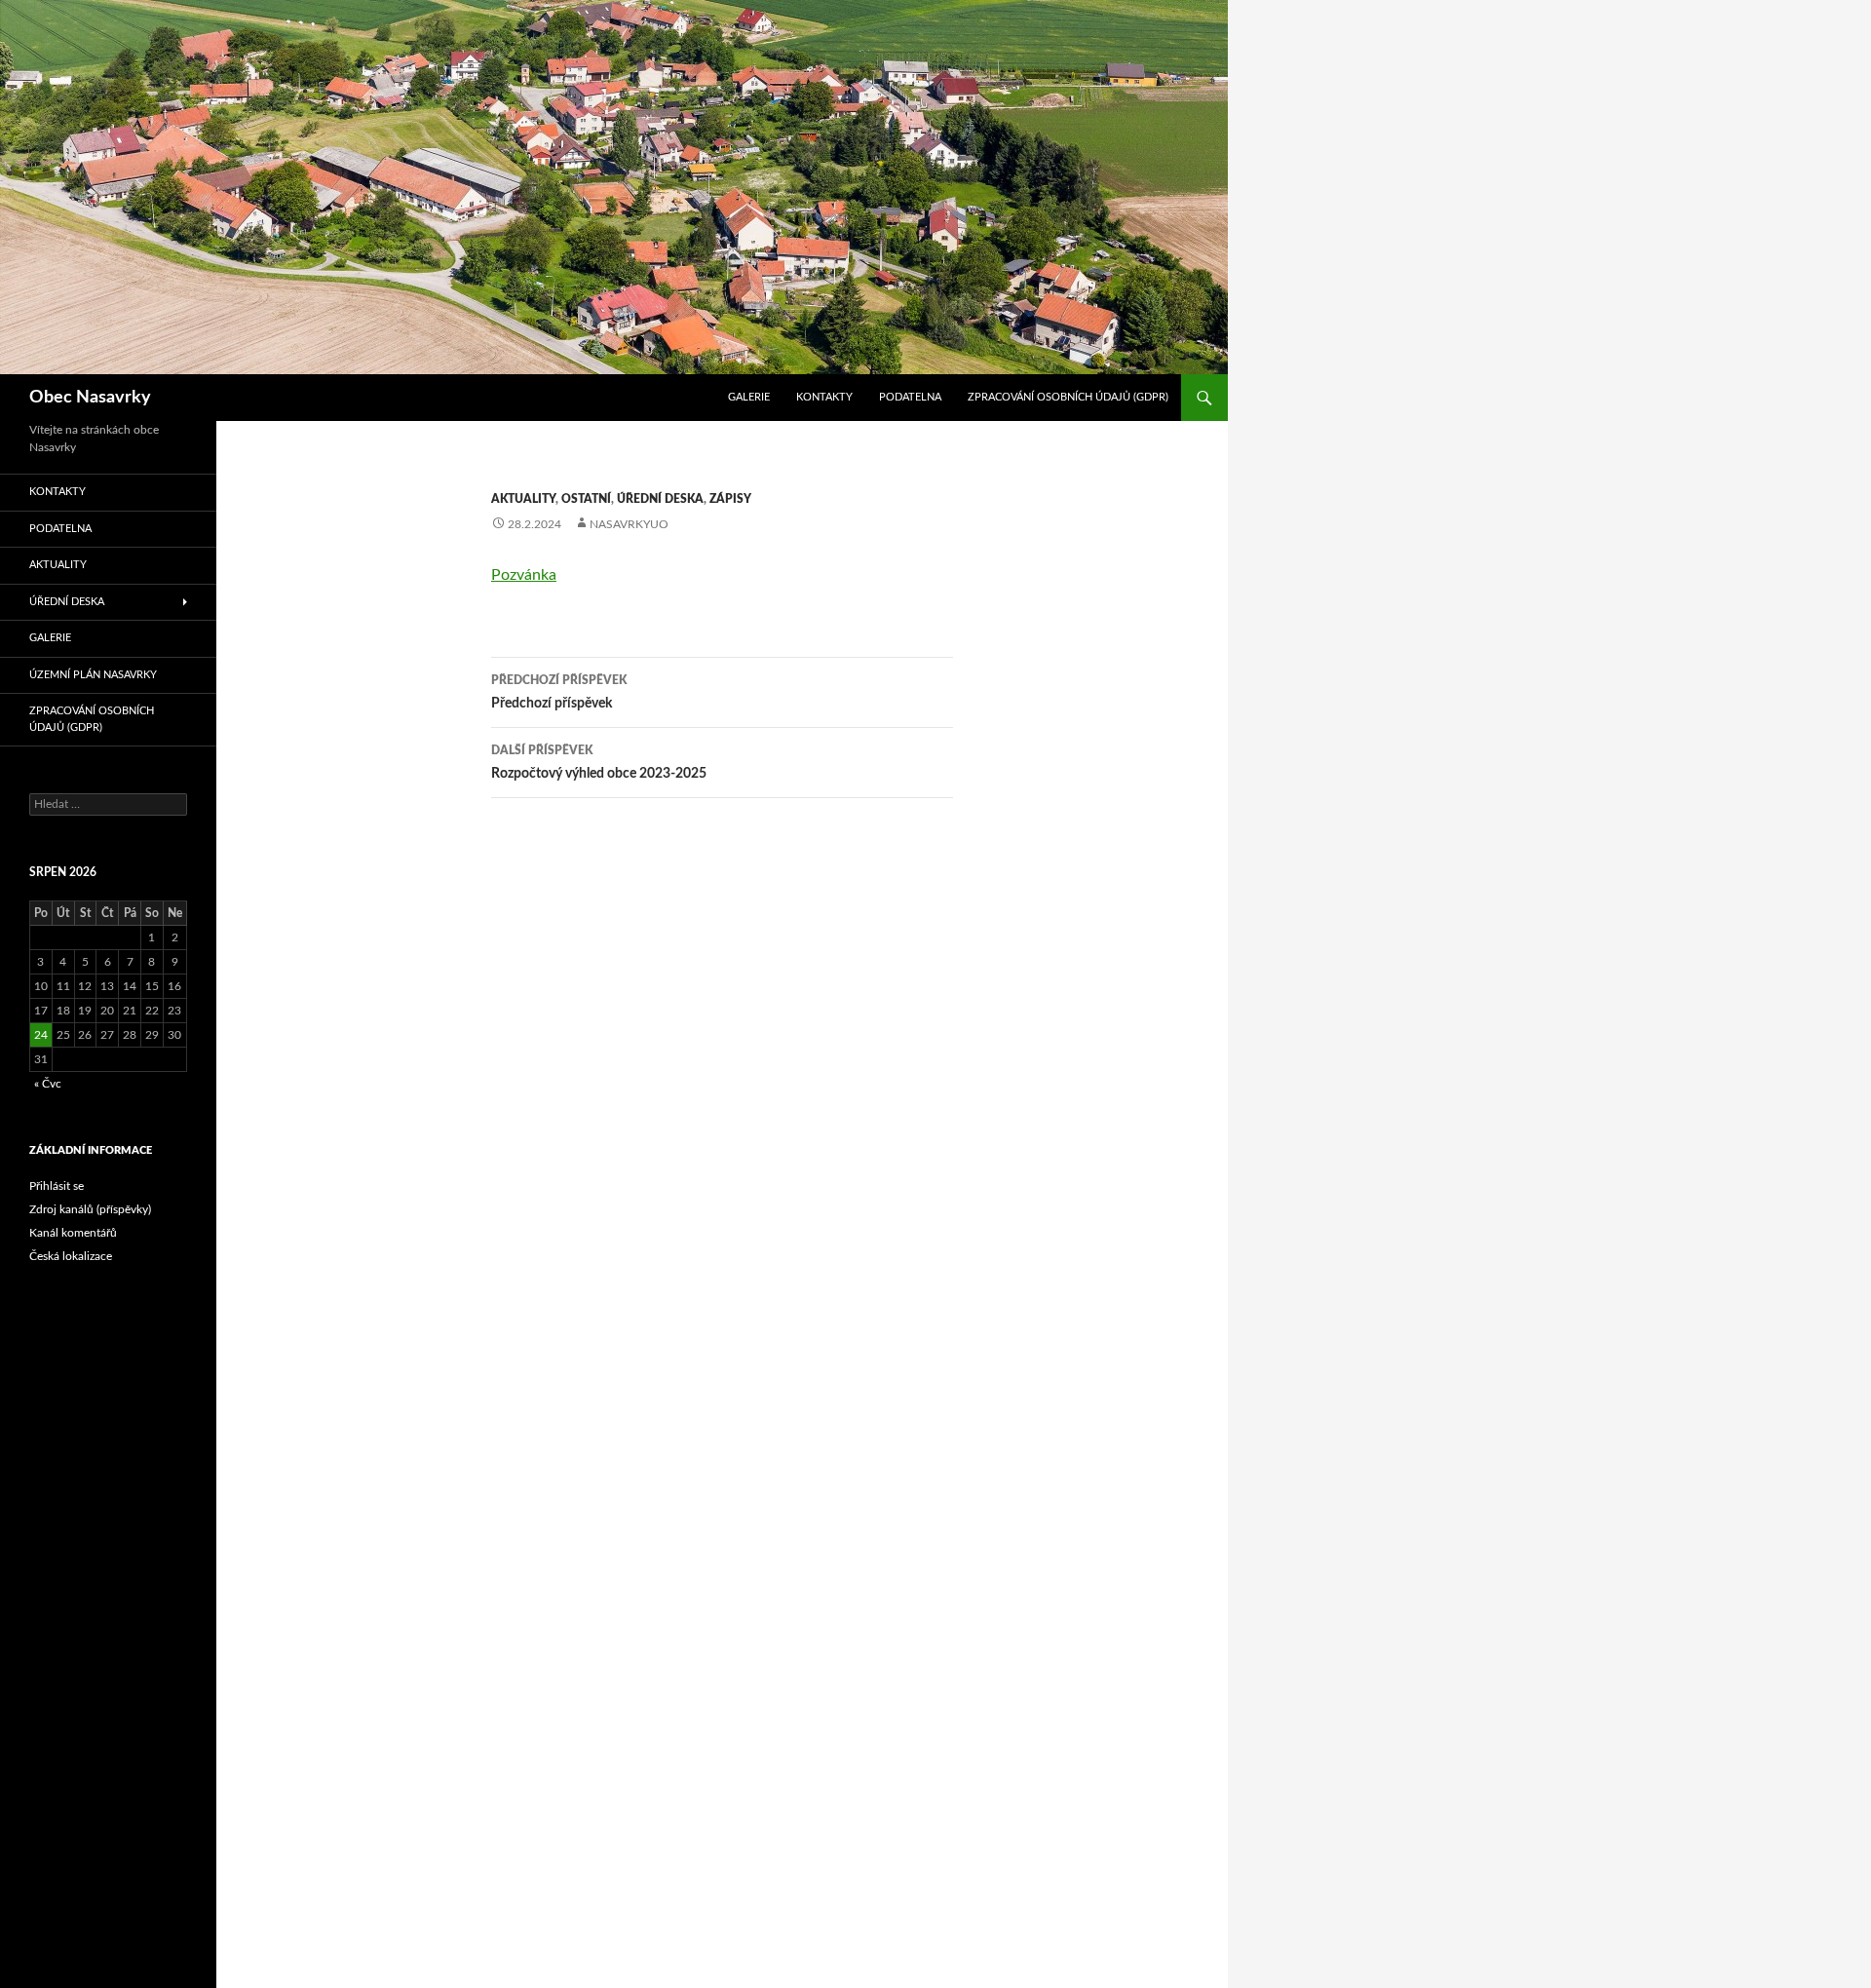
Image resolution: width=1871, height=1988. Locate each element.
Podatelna (910, 397)
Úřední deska (660, 499)
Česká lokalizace (71, 1256)
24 (41, 1035)
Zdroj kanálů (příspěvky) (90, 1209)
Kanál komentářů (73, 1233)
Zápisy (730, 499)
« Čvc (48, 1084)
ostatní (586, 499)
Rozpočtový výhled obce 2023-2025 (599, 763)
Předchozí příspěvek (559, 692)
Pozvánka (524, 575)
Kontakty (824, 397)
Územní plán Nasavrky (93, 675)
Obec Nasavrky (90, 398)
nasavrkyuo (629, 524)
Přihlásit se (57, 1186)
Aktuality (523, 499)
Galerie (749, 397)
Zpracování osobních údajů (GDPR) (1068, 397)
